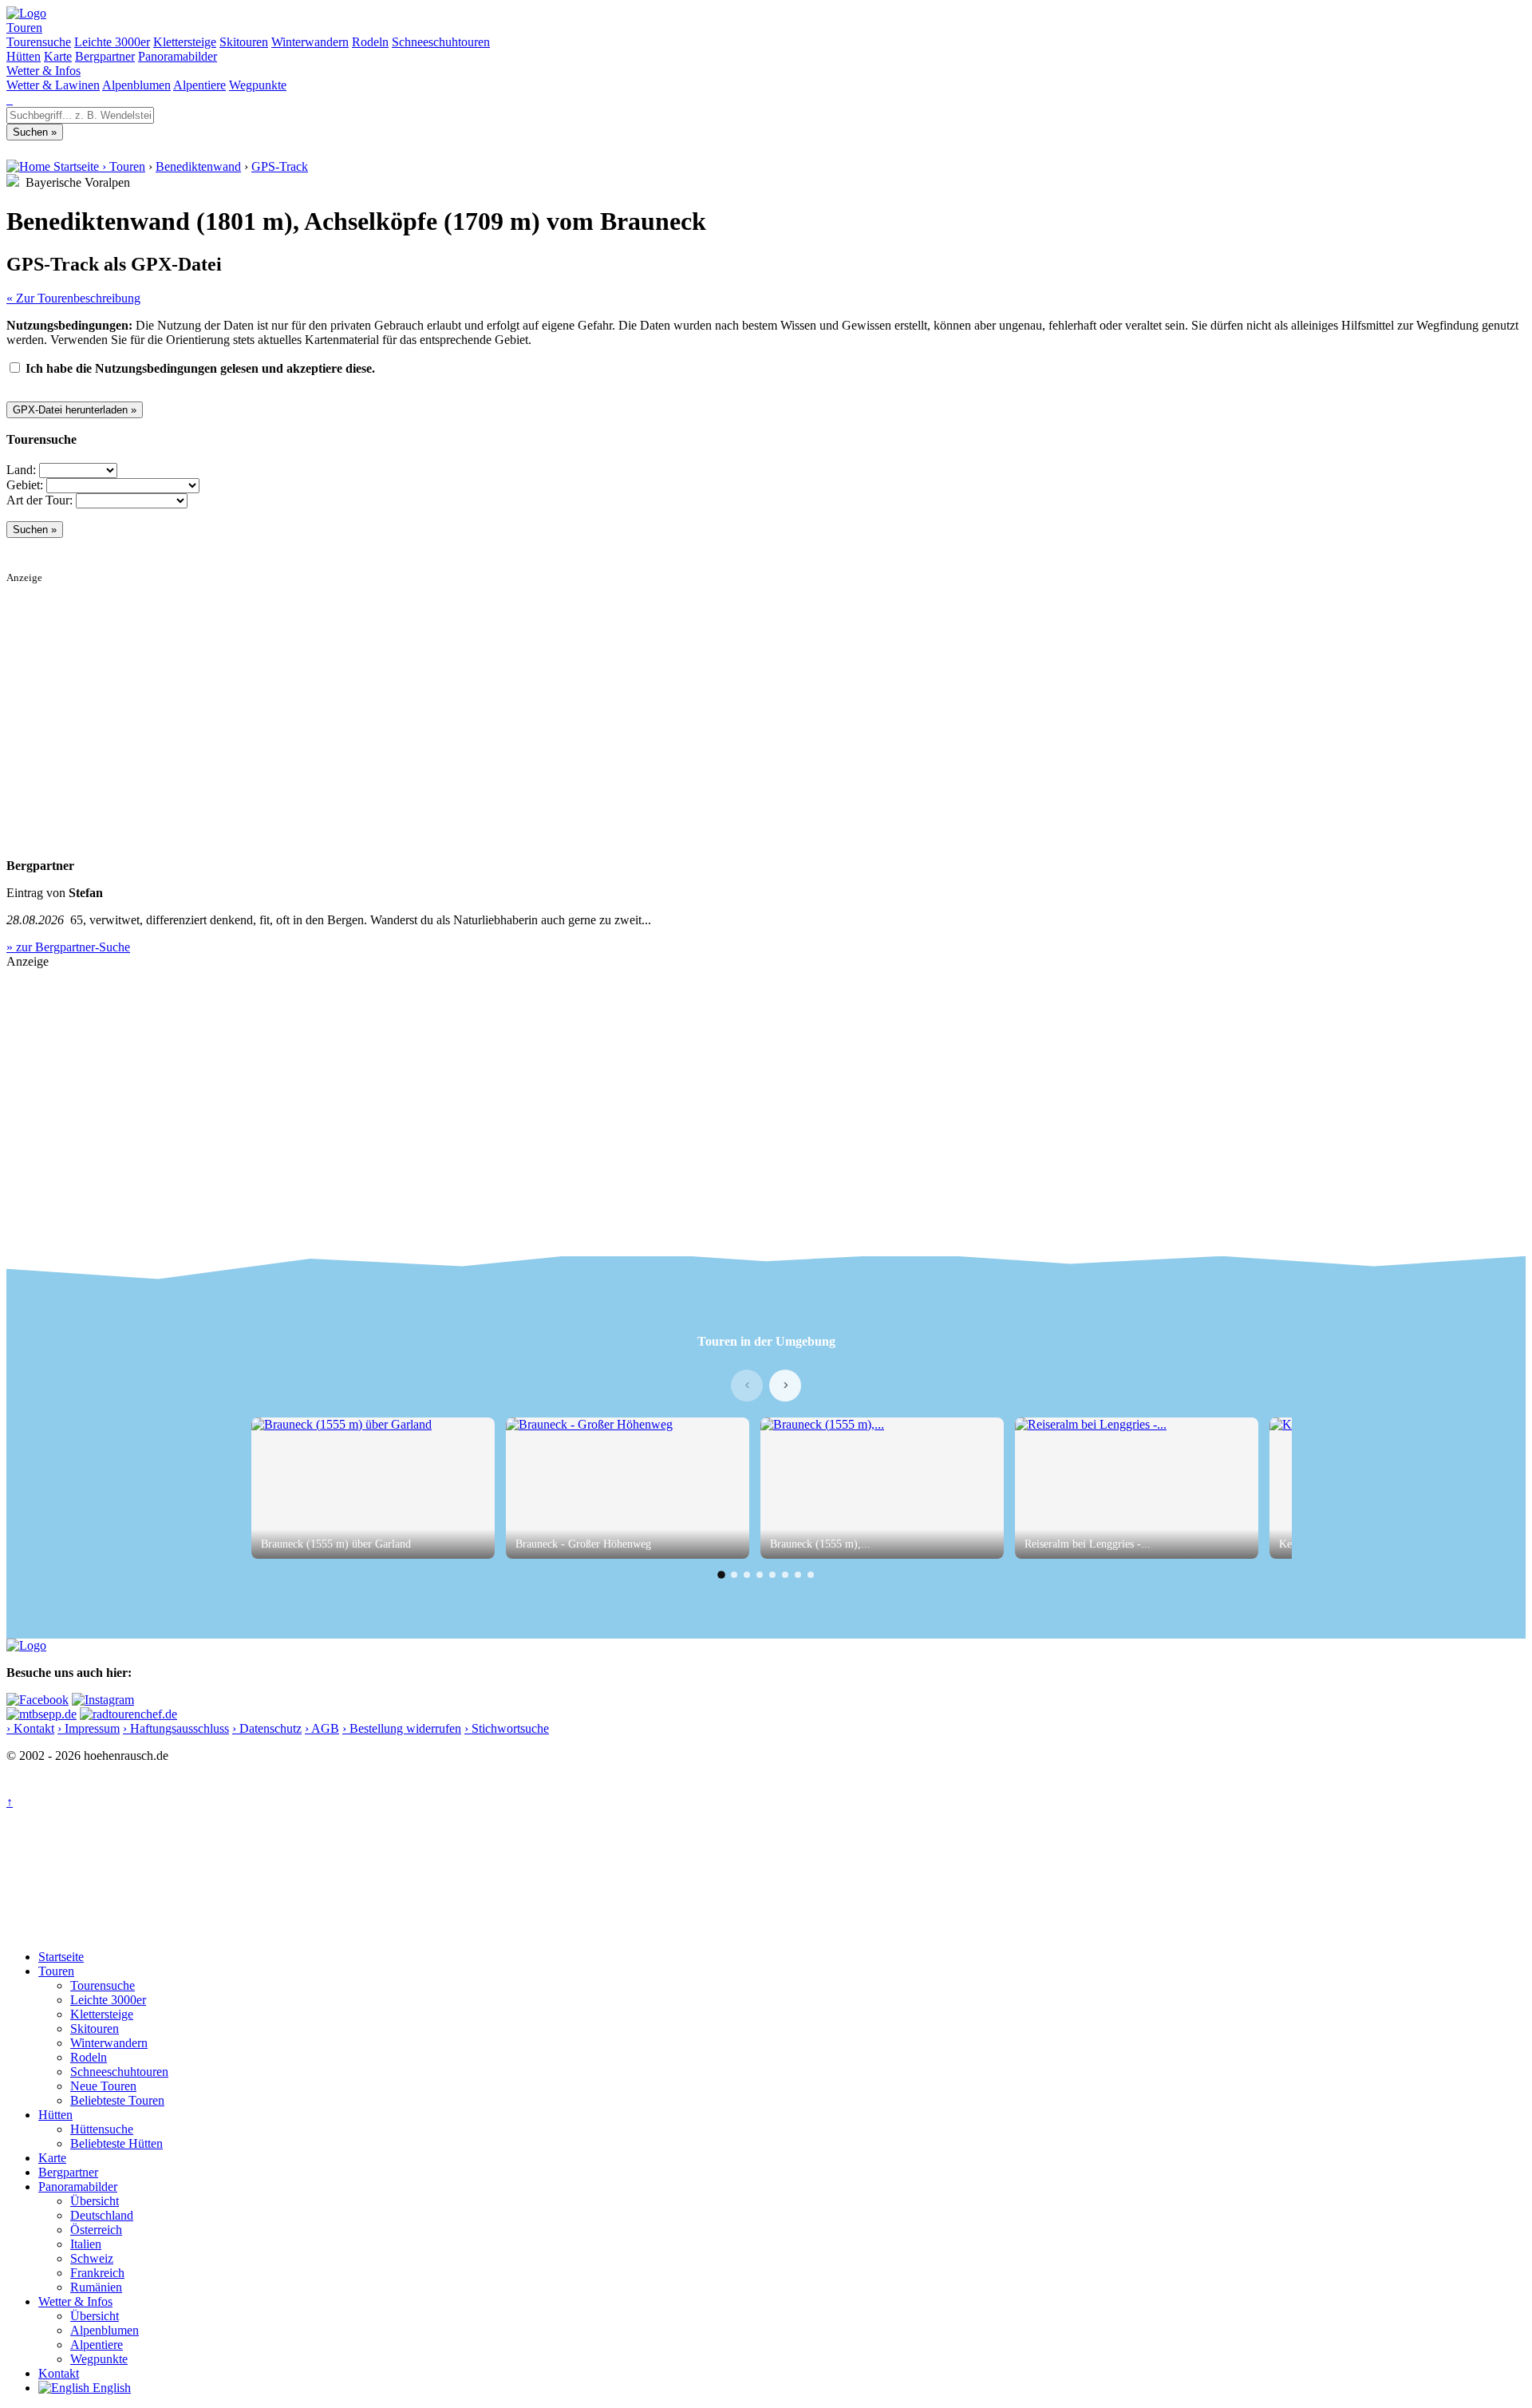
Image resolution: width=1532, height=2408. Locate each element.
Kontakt (59, 2373)
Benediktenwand (198, 166)
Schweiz (92, 2258)
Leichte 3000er (112, 42)
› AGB (322, 1728)
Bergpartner (105, 56)
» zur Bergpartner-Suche (68, 947)
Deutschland (102, 2215)
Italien (86, 2244)
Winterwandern (310, 42)
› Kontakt (30, 1728)
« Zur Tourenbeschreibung (73, 298)
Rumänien (96, 2287)
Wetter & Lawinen (53, 85)
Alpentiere (199, 85)
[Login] (11, 99)
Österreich (96, 2230)
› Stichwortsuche (507, 1728)
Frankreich (97, 2273)
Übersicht (95, 2201)
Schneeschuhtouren (441, 42)
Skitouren (244, 42)
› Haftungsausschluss (176, 1728)
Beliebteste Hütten (116, 2143)
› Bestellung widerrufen (402, 1728)
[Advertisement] (485, 696)
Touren (24, 28)
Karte (58, 56)
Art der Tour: (39, 500)
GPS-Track (280, 166)
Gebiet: (25, 485)
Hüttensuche (102, 2129)
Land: (21, 470)
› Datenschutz (267, 1728)
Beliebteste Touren (117, 2100)
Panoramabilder (178, 56)
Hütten (24, 56)
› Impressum (89, 1728)
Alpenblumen (136, 85)
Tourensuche (39, 42)
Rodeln (370, 42)
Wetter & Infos (43, 71)
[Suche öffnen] (8, 99)
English (110, 2388)
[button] (721, 1575)
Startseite (61, 1957)
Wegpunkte (258, 85)
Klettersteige (185, 42)
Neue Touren (103, 2086)
